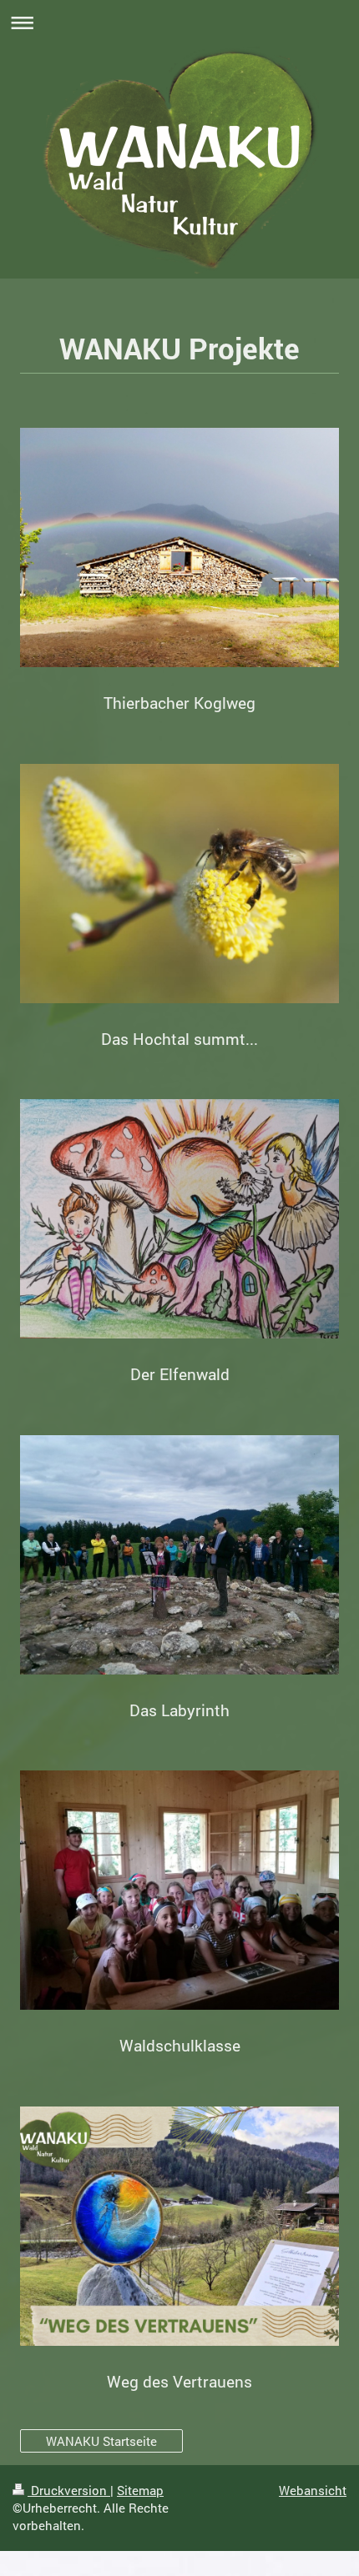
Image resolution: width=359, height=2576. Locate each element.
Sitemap (140, 2490)
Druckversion (69, 2490)
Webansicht (313, 2490)
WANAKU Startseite (101, 2441)
